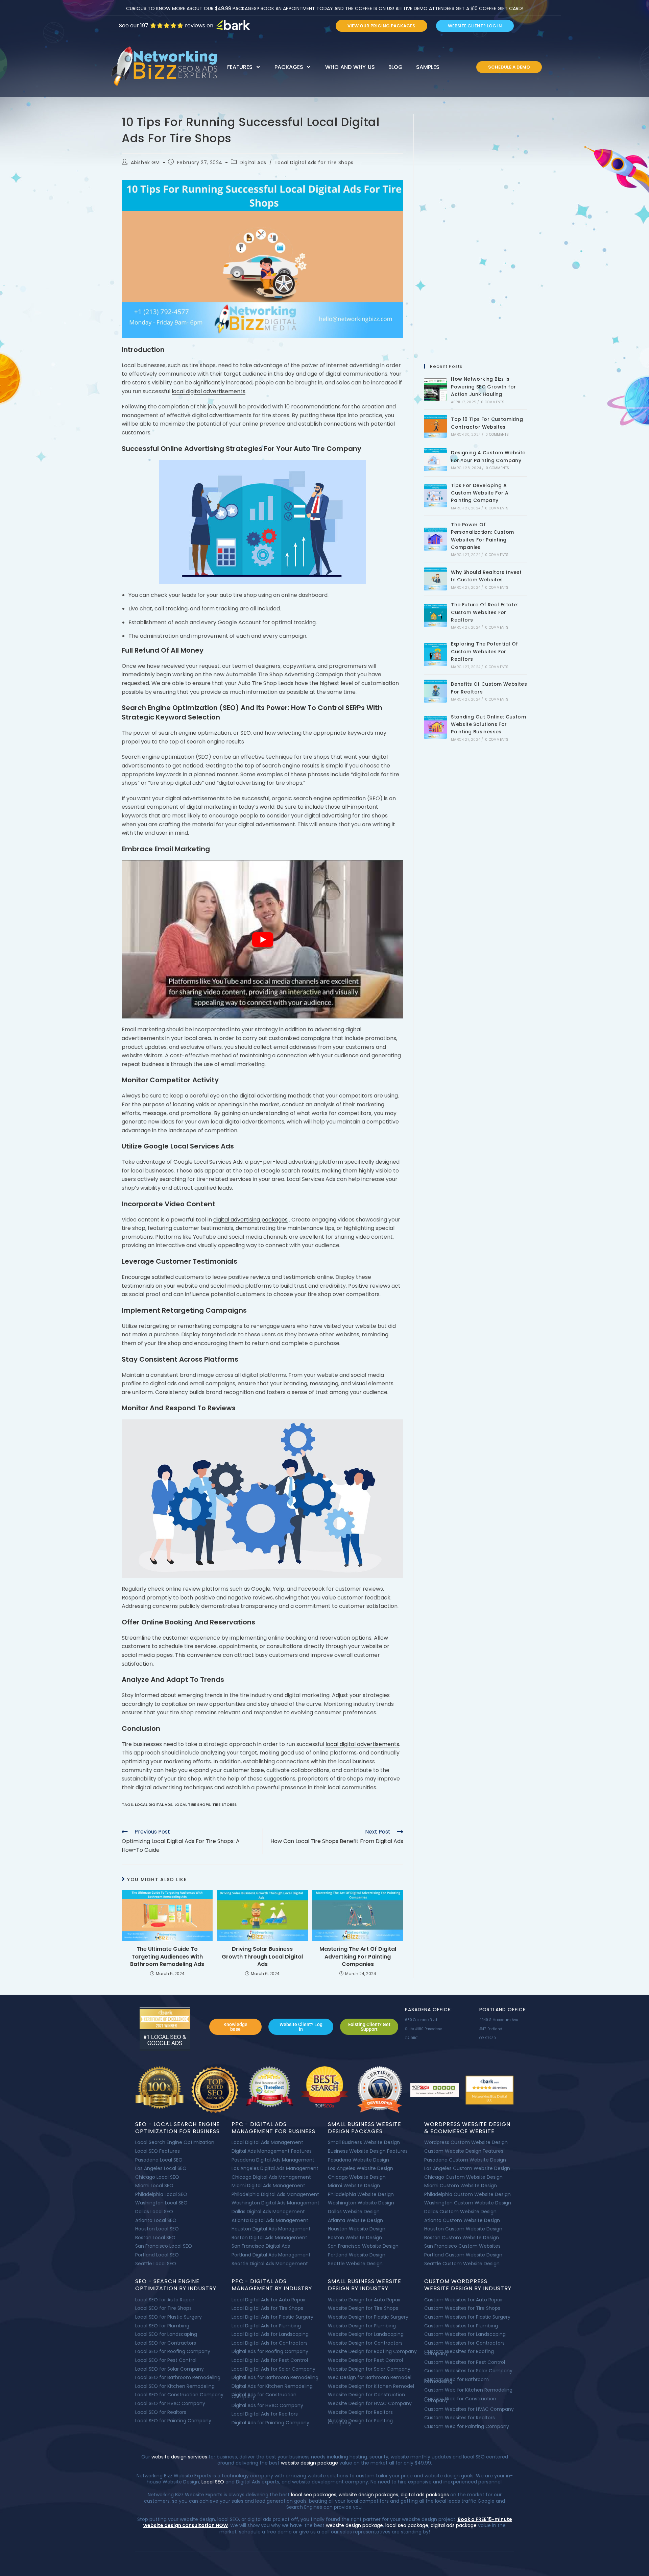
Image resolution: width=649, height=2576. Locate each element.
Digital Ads (253, 162)
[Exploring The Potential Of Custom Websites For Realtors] (435, 655)
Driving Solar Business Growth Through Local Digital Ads (262, 1957)
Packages (289, 67)
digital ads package (454, 2525)
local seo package (407, 2525)
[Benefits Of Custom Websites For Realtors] (435, 691)
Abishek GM (145, 162)
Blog (396, 67)
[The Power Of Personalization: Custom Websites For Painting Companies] (435, 539)
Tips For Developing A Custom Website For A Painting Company (480, 493)
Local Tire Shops (192, 1804)
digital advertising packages (250, 1220)
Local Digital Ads (154, 1804)
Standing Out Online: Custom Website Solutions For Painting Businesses (488, 724)
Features (240, 67)
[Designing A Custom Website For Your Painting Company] (435, 460)
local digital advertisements (209, 391)
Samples (428, 67)
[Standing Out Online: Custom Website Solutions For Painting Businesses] (435, 727)
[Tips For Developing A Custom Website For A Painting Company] (435, 496)
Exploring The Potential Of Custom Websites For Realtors (484, 651)
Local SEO (213, 2482)
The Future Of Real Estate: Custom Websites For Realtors (484, 612)
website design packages (368, 2495)
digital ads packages (425, 2495)
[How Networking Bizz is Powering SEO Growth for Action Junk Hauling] (435, 390)
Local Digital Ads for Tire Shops (315, 162)
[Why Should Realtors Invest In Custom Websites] (435, 579)
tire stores (224, 1804)
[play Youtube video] (262, 940)
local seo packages (314, 2495)
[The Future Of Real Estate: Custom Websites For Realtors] (435, 615)
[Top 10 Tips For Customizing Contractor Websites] (435, 426)
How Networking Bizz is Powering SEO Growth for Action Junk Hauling (483, 387)
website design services (179, 2457)
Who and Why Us (350, 67)
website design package (309, 2463)
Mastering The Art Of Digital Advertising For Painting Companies (358, 1957)
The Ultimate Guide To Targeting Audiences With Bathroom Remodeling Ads (167, 1957)
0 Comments (493, 402)
